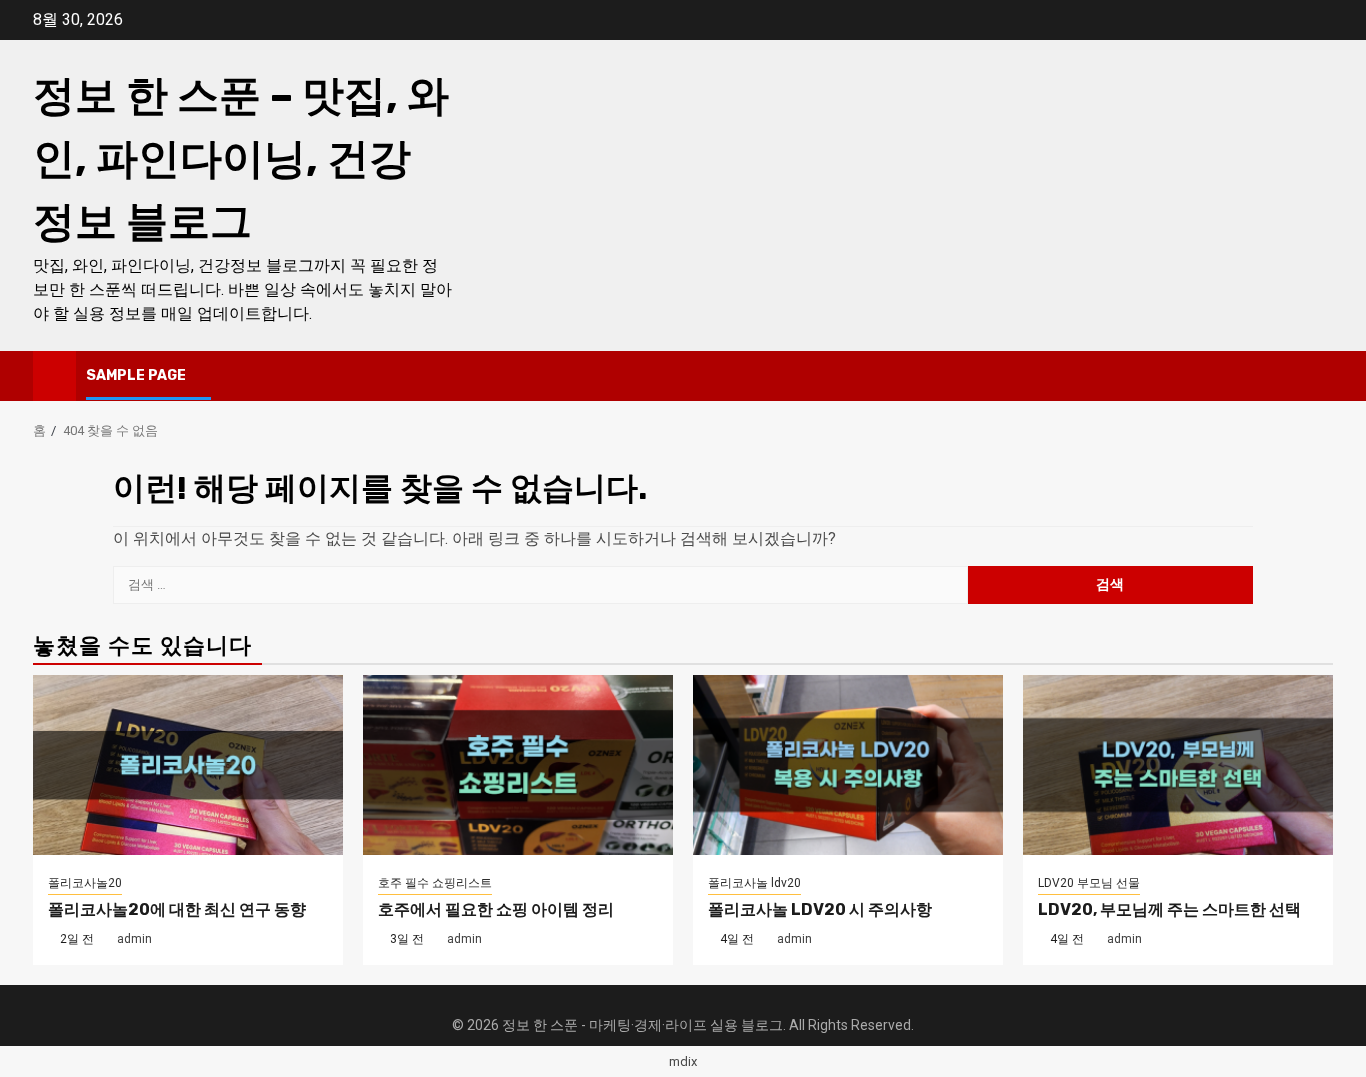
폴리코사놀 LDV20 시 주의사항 (820, 909)
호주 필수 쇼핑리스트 (435, 883)
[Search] (1318, 376)
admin (134, 939)
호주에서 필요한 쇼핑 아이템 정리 (496, 909)
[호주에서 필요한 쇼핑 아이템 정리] (518, 765)
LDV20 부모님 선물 (1089, 883)
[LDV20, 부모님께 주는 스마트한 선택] (1178, 765)
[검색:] (540, 585)
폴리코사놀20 (85, 883)
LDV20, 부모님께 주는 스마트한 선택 (1169, 909)
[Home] (54, 375)
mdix (683, 1061)
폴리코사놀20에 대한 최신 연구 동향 (177, 909)
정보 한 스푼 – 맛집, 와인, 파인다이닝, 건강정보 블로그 (241, 159)
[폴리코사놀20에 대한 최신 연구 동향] (188, 765)
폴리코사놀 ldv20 (754, 883)
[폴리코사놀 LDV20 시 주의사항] (848, 765)
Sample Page (136, 375)
